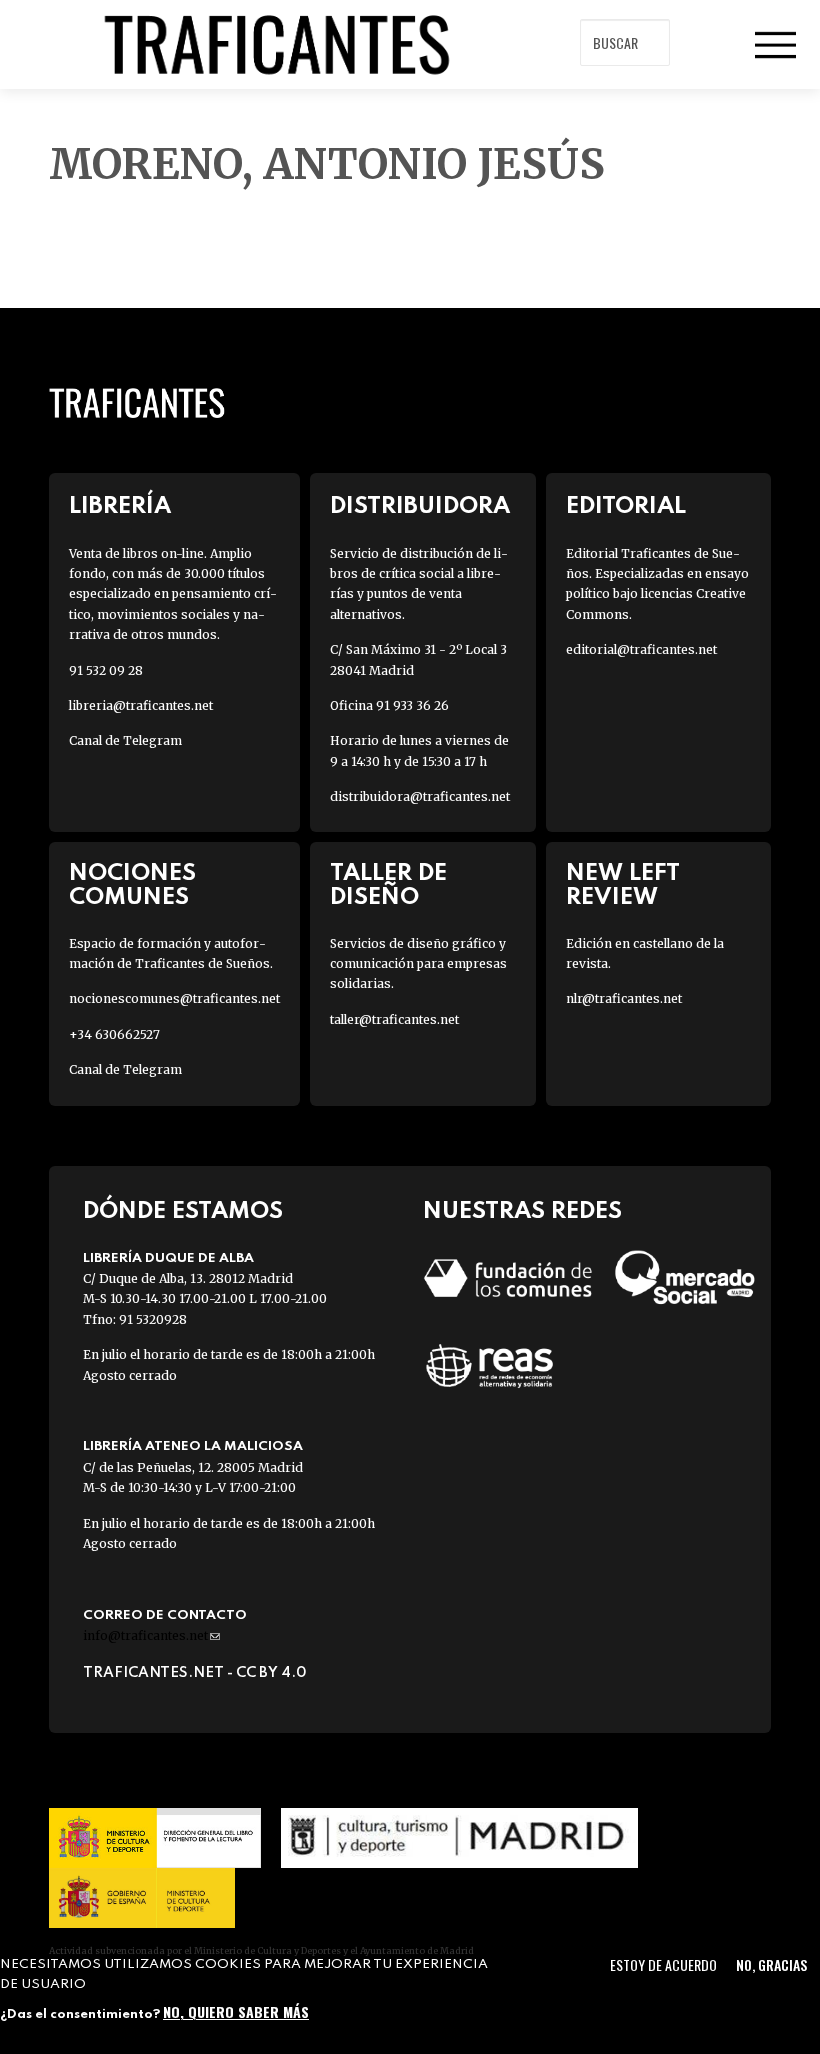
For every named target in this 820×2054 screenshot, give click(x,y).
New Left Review (623, 885)
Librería (120, 506)
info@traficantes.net (151, 1635)
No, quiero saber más (236, 2011)
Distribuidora (420, 506)
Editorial (626, 506)
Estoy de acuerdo (663, 1964)
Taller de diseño (388, 885)
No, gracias (771, 1964)
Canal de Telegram (125, 740)
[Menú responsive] (775, 45)
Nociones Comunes (132, 885)
